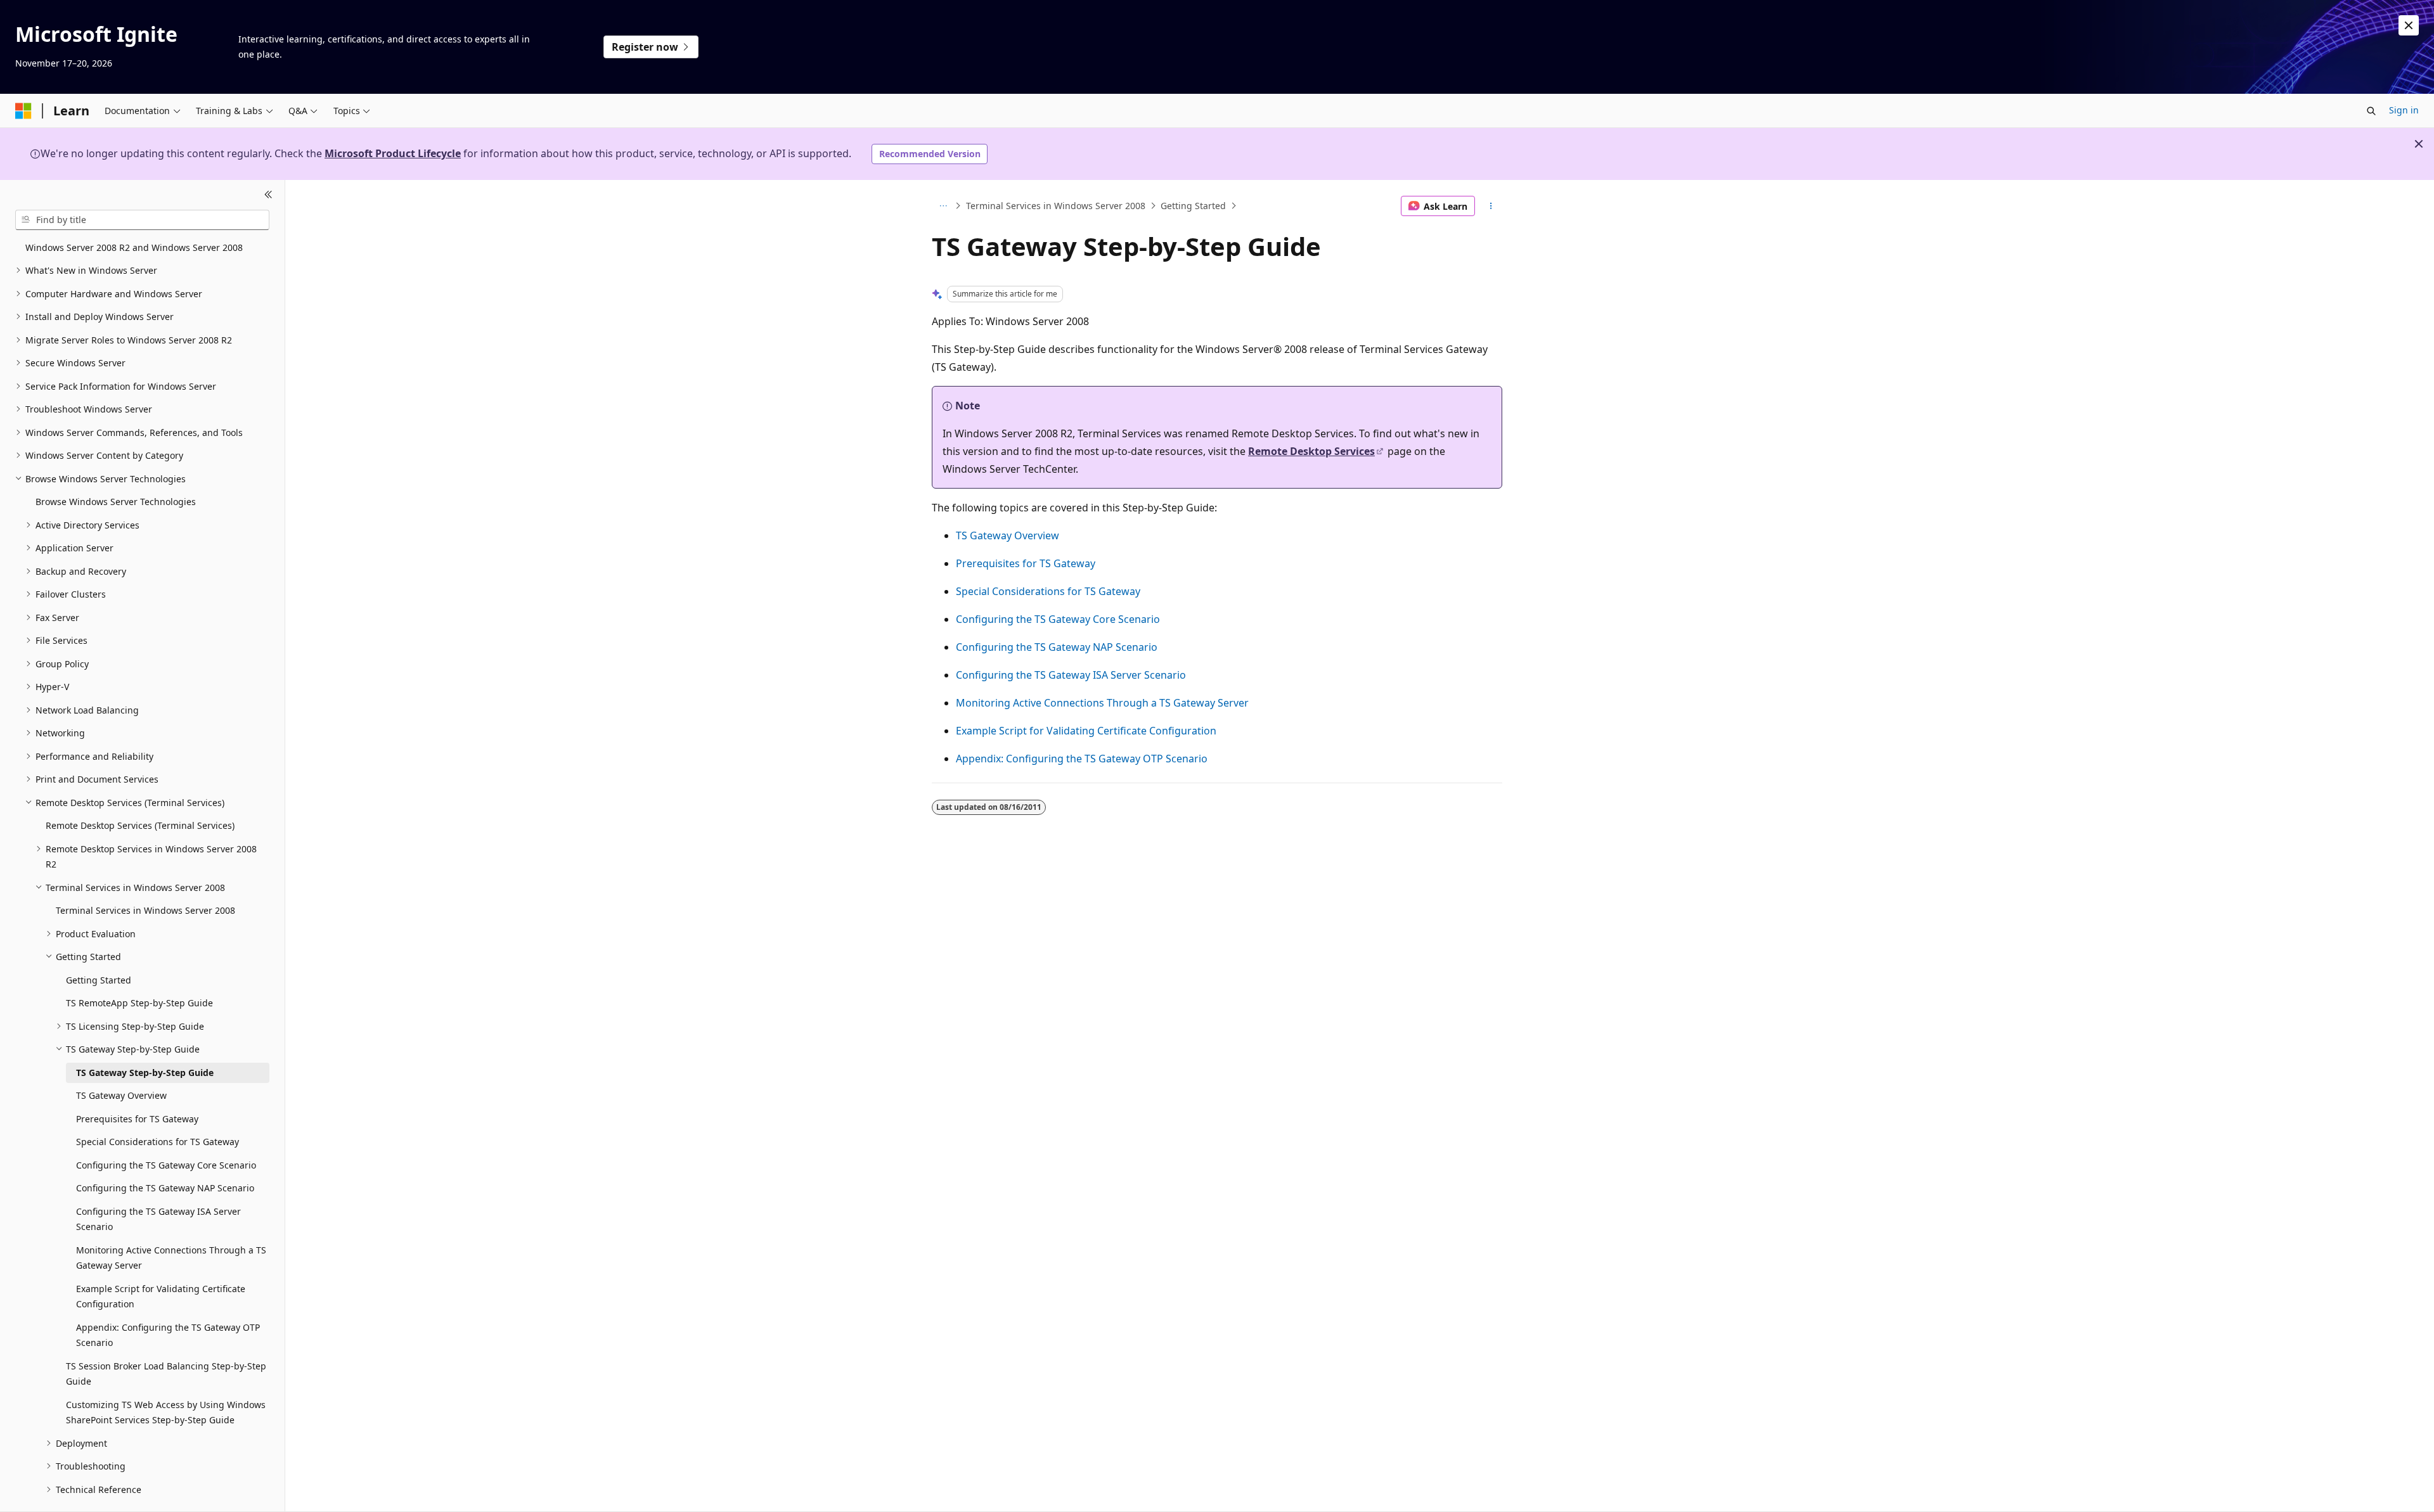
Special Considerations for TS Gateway (1048, 591)
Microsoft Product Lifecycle (393, 153)
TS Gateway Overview (1008, 535)
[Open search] (2371, 111)
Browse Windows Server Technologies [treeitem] (116, 502)
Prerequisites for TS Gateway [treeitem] (137, 1119)
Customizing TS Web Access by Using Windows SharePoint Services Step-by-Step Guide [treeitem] (166, 1413)
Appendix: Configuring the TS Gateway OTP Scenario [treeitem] (168, 1335)
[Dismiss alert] (2409, 25)
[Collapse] (268, 195)
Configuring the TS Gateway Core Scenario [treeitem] (166, 1165)
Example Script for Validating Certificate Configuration (1086, 731)
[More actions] (1491, 206)
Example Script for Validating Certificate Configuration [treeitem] (161, 1297)
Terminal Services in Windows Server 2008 (1056, 206)
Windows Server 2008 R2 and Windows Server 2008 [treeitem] (134, 247)
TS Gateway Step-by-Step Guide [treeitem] (145, 1073)
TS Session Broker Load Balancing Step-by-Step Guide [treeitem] (166, 1374)
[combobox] (142, 220)
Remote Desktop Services (1311, 451)
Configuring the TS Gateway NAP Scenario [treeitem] (165, 1188)
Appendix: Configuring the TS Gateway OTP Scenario (1082, 759)
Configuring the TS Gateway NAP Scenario (1057, 647)
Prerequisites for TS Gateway (1026, 563)
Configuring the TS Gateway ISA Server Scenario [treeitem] (158, 1219)
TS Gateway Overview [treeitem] (121, 1095)
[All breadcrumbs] (943, 206)
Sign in (2404, 110)
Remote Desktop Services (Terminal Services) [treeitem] (140, 825)
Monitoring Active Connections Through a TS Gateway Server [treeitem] (171, 1258)
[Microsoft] (23, 111)
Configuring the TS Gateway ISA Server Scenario (1071, 675)
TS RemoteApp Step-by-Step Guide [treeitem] (139, 1003)
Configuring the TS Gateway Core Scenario (1058, 619)
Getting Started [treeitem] (99, 980)
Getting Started (1193, 206)
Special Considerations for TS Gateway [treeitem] (158, 1142)
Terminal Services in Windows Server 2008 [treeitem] (145, 910)
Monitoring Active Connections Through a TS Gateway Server (1102, 703)
